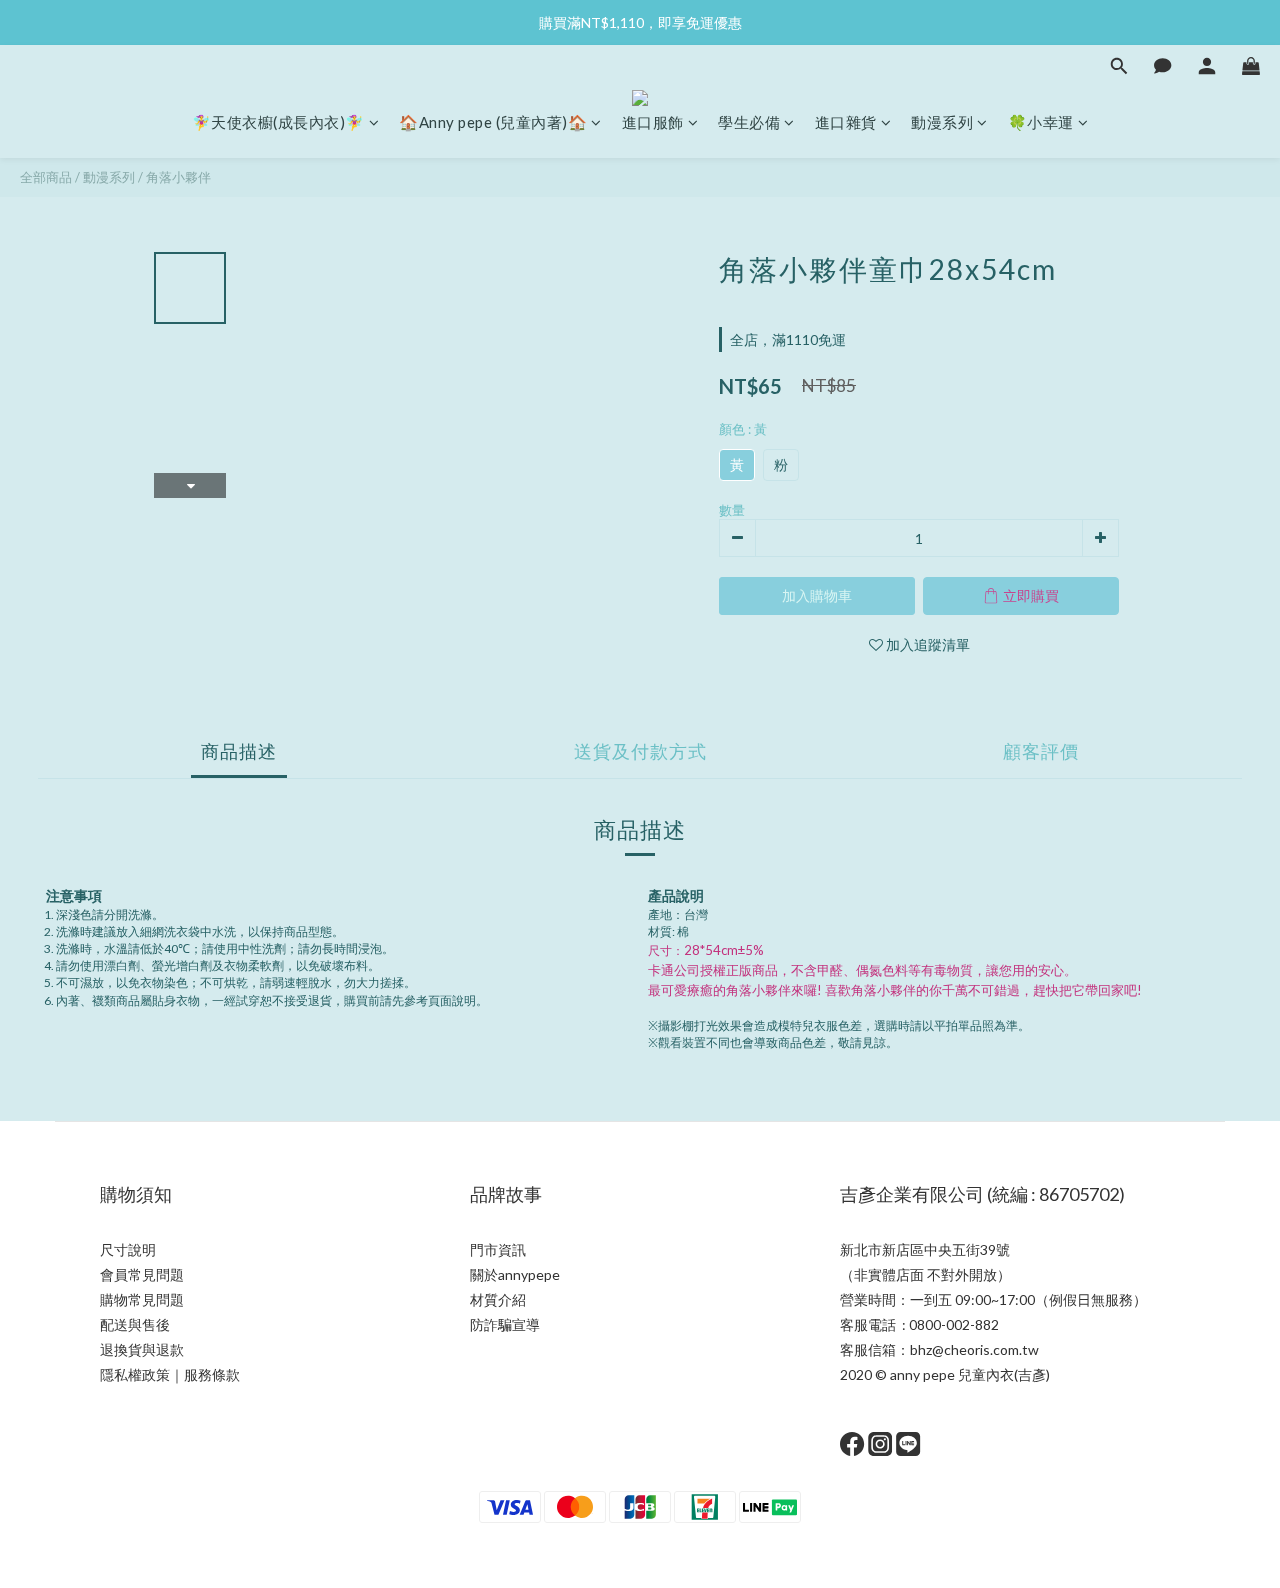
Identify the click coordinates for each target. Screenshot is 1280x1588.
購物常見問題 (142, 1299)
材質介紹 (498, 1299)
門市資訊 (498, 1249)
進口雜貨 (846, 122)
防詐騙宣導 (505, 1324)
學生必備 (749, 122)
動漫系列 (942, 122)
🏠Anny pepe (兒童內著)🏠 (493, 122)
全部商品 (46, 177)
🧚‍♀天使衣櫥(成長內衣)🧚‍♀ (278, 122)
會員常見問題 (142, 1274)
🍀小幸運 (1041, 122)
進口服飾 (653, 122)
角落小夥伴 (178, 177)
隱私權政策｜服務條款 (170, 1374)
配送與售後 (135, 1324)
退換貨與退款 (142, 1349)
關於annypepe (515, 1274)
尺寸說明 (128, 1249)
